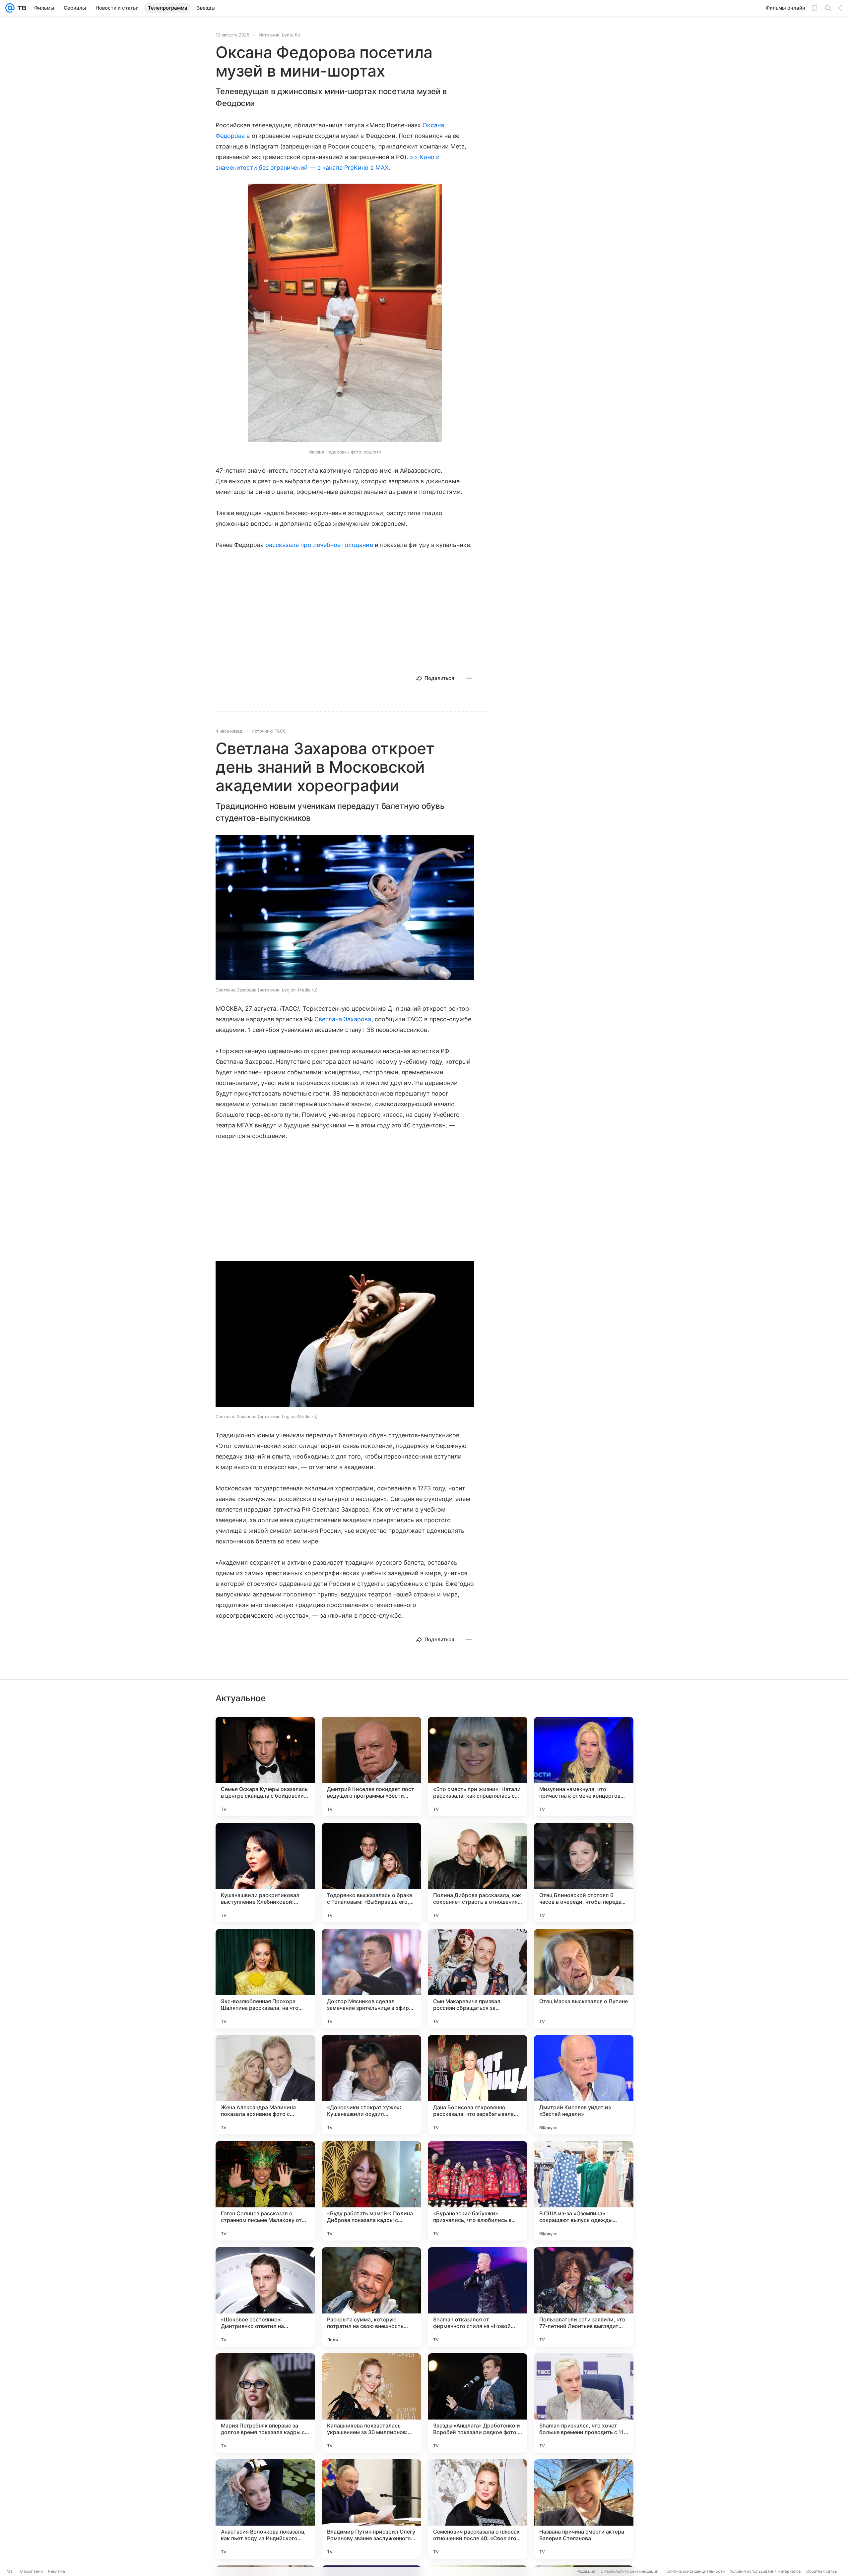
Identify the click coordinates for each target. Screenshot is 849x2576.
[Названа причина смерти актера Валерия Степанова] (584, 2509)
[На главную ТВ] (20, 8)
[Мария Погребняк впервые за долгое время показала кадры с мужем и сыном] (265, 2403)
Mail (11, 2571)
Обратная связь (822, 2571)
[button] (345, 314)
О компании (31, 2571)
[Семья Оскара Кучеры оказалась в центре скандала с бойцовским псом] (265, 1767)
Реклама (57, 2571)
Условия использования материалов (765, 2571)
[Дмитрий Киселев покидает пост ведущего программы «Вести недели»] (371, 1767)
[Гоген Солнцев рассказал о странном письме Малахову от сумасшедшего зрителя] (265, 2191)
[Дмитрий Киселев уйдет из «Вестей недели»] (584, 2085)
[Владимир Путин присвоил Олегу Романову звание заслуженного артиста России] (371, 2509)
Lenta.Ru (291, 35)
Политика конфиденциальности (694, 2571)
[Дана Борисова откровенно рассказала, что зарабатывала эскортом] (478, 2085)
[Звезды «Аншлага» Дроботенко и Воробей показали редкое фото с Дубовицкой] (478, 2403)
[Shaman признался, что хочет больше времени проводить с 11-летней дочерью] (584, 2403)
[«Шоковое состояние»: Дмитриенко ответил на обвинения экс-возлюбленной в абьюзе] (265, 2297)
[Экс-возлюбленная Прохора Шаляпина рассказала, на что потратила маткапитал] (265, 1979)
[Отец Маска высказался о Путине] (584, 1979)
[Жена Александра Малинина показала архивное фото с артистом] (265, 2085)
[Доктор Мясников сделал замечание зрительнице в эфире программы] (371, 1979)
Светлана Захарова (343, 1019)
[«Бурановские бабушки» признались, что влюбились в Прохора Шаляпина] (478, 2191)
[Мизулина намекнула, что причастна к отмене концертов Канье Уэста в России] (584, 1767)
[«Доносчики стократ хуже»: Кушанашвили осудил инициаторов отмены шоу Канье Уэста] (371, 2085)
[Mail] (10, 8)
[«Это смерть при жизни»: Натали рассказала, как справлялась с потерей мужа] (478, 1767)
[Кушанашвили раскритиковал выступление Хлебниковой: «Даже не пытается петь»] (265, 1873)
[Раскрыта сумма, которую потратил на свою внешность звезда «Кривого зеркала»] (371, 2297)
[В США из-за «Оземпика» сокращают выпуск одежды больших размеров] (584, 2191)
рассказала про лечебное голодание (319, 545)
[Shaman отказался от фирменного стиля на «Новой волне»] (478, 2297)
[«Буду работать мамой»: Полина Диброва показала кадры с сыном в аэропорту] (371, 2191)
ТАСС (280, 731)
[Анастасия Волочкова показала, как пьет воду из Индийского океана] (265, 2509)
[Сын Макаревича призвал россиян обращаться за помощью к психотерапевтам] (478, 1979)
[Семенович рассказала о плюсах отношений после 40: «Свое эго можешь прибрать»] (478, 2509)
